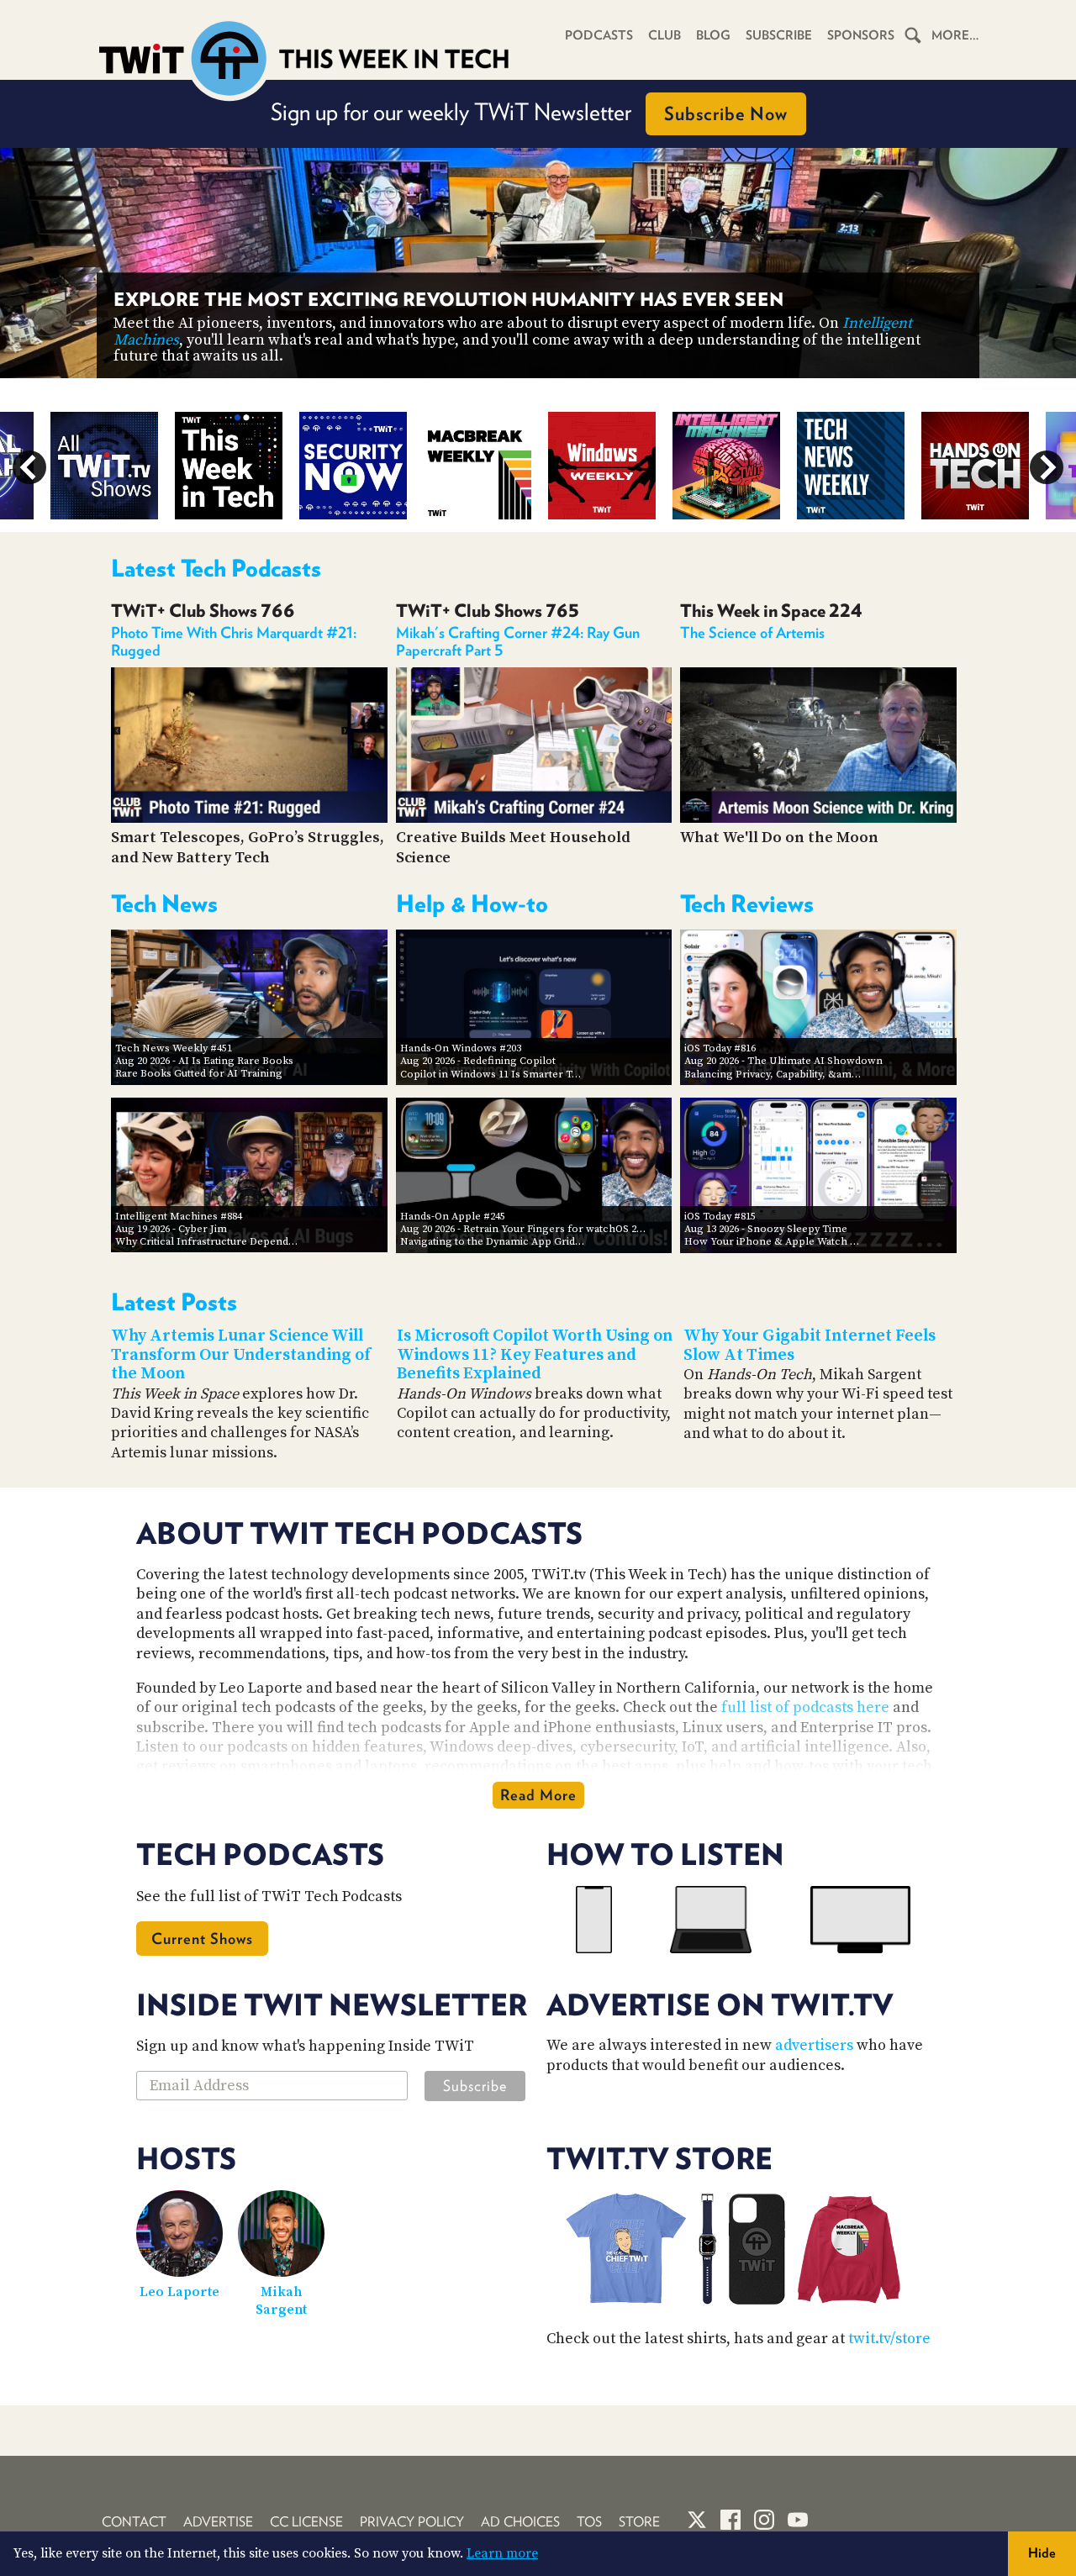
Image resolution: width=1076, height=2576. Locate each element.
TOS (589, 2522)
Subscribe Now (726, 113)
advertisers (814, 2045)
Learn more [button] (502, 2553)
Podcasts (599, 35)
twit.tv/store (889, 2339)
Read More (538, 1795)
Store (639, 2522)
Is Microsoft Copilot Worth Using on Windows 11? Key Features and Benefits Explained (535, 1355)
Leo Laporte (179, 2292)
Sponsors (861, 35)
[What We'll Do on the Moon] (818, 818)
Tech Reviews (747, 903)
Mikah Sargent (281, 2301)
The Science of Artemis (752, 632)
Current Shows (202, 1939)
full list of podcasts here (805, 1707)
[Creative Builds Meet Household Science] (534, 818)
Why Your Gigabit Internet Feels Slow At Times (810, 1346)
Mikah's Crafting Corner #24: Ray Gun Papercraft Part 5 (518, 641)
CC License (306, 2522)
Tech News (164, 903)
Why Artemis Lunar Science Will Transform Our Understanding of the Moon (241, 1355)
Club (665, 35)
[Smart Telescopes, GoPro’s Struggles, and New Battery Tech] (249, 818)
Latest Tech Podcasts (216, 568)
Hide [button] (1042, 2553)
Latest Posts (174, 1302)
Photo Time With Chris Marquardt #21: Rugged (234, 641)
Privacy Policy (412, 2522)
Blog (713, 35)
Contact (134, 2522)
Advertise (218, 2522)
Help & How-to (472, 903)
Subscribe (779, 35)
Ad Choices (520, 2522)
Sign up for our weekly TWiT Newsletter (529, 112)
